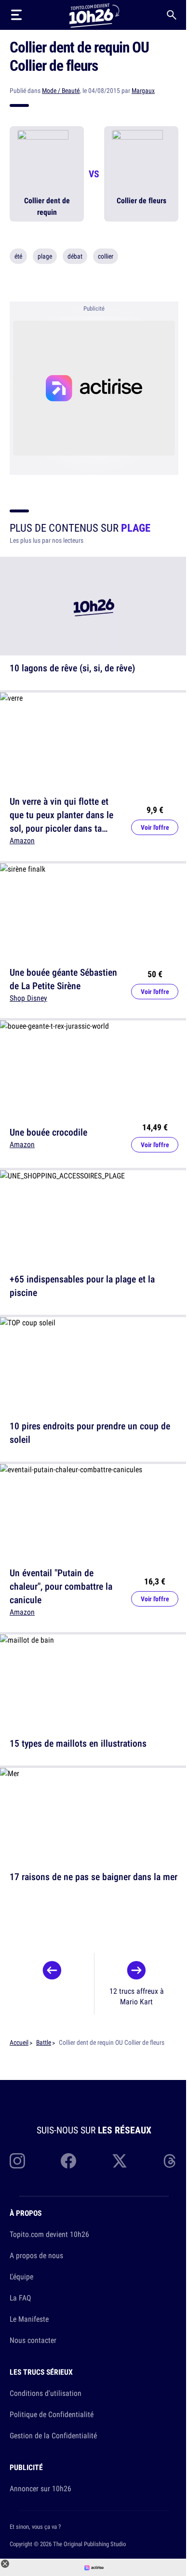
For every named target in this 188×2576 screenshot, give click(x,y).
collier (106, 256)
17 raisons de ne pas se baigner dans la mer (94, 1876)
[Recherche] (172, 15)
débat (75, 256)
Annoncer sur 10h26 (40, 2488)
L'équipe (21, 2276)
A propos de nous (36, 2255)
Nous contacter (33, 2340)
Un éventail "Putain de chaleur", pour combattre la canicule (61, 1586)
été (18, 256)
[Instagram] (17, 2161)
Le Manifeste (29, 2319)
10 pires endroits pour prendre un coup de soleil (90, 1432)
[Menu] (16, 15)
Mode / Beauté (61, 91)
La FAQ (20, 2298)
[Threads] (171, 2161)
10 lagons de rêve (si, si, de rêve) (72, 668)
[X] (120, 2161)
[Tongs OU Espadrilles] (52, 1973)
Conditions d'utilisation (46, 2393)
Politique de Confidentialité (52, 2414)
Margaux (143, 91)
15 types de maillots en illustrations (78, 1743)
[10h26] (94, 15)
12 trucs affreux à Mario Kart (137, 1996)
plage (45, 256)
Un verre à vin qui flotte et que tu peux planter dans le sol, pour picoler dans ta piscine (61, 821)
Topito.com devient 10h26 (49, 2234)
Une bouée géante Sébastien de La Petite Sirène (63, 978)
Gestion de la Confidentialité (53, 2435)
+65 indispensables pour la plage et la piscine (82, 1286)
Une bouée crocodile (48, 1132)
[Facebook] (68, 2161)
